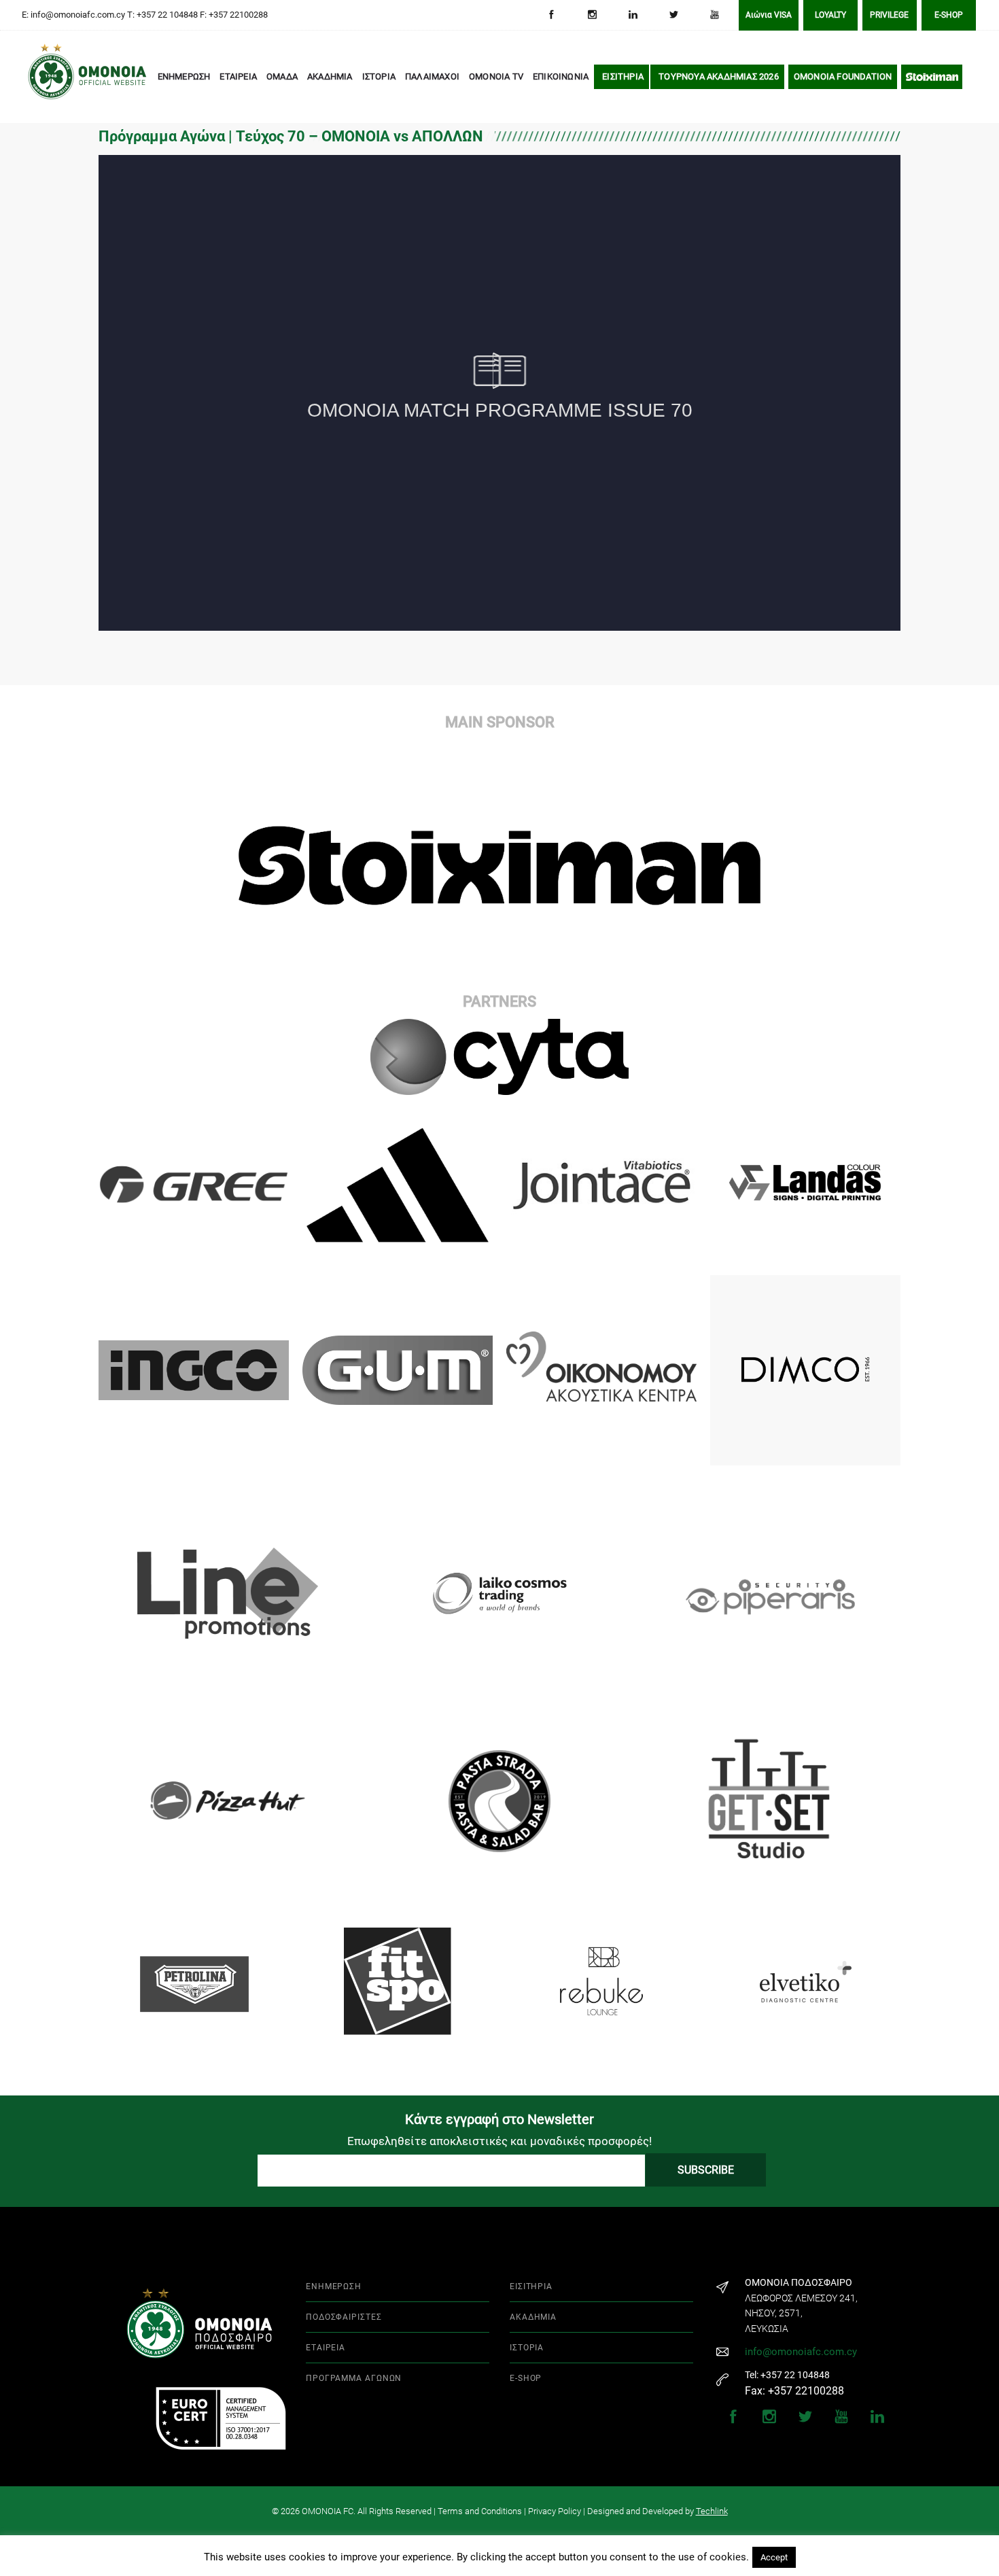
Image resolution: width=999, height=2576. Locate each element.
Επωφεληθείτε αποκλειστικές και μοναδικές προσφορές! (500, 2141)
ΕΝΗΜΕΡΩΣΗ (184, 76)
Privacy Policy (555, 2511)
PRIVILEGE (889, 15)
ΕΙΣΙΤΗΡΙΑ (623, 76)
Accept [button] (774, 2557)
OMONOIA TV (496, 76)
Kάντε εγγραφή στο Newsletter (500, 2119)
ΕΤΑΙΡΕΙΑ (238, 76)
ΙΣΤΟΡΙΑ (379, 76)
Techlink (712, 2511)
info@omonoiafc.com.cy (801, 2352)
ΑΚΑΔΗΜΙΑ (330, 76)
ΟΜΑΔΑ (282, 76)
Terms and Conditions (480, 2511)
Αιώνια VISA (769, 15)
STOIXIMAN (932, 76)
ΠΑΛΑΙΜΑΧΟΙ (432, 76)
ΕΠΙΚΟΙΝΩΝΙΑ (561, 76)
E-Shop (949, 15)
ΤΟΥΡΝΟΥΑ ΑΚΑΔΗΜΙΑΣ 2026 (719, 76)
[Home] (48, 77)
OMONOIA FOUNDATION (843, 76)
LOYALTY (830, 15)
